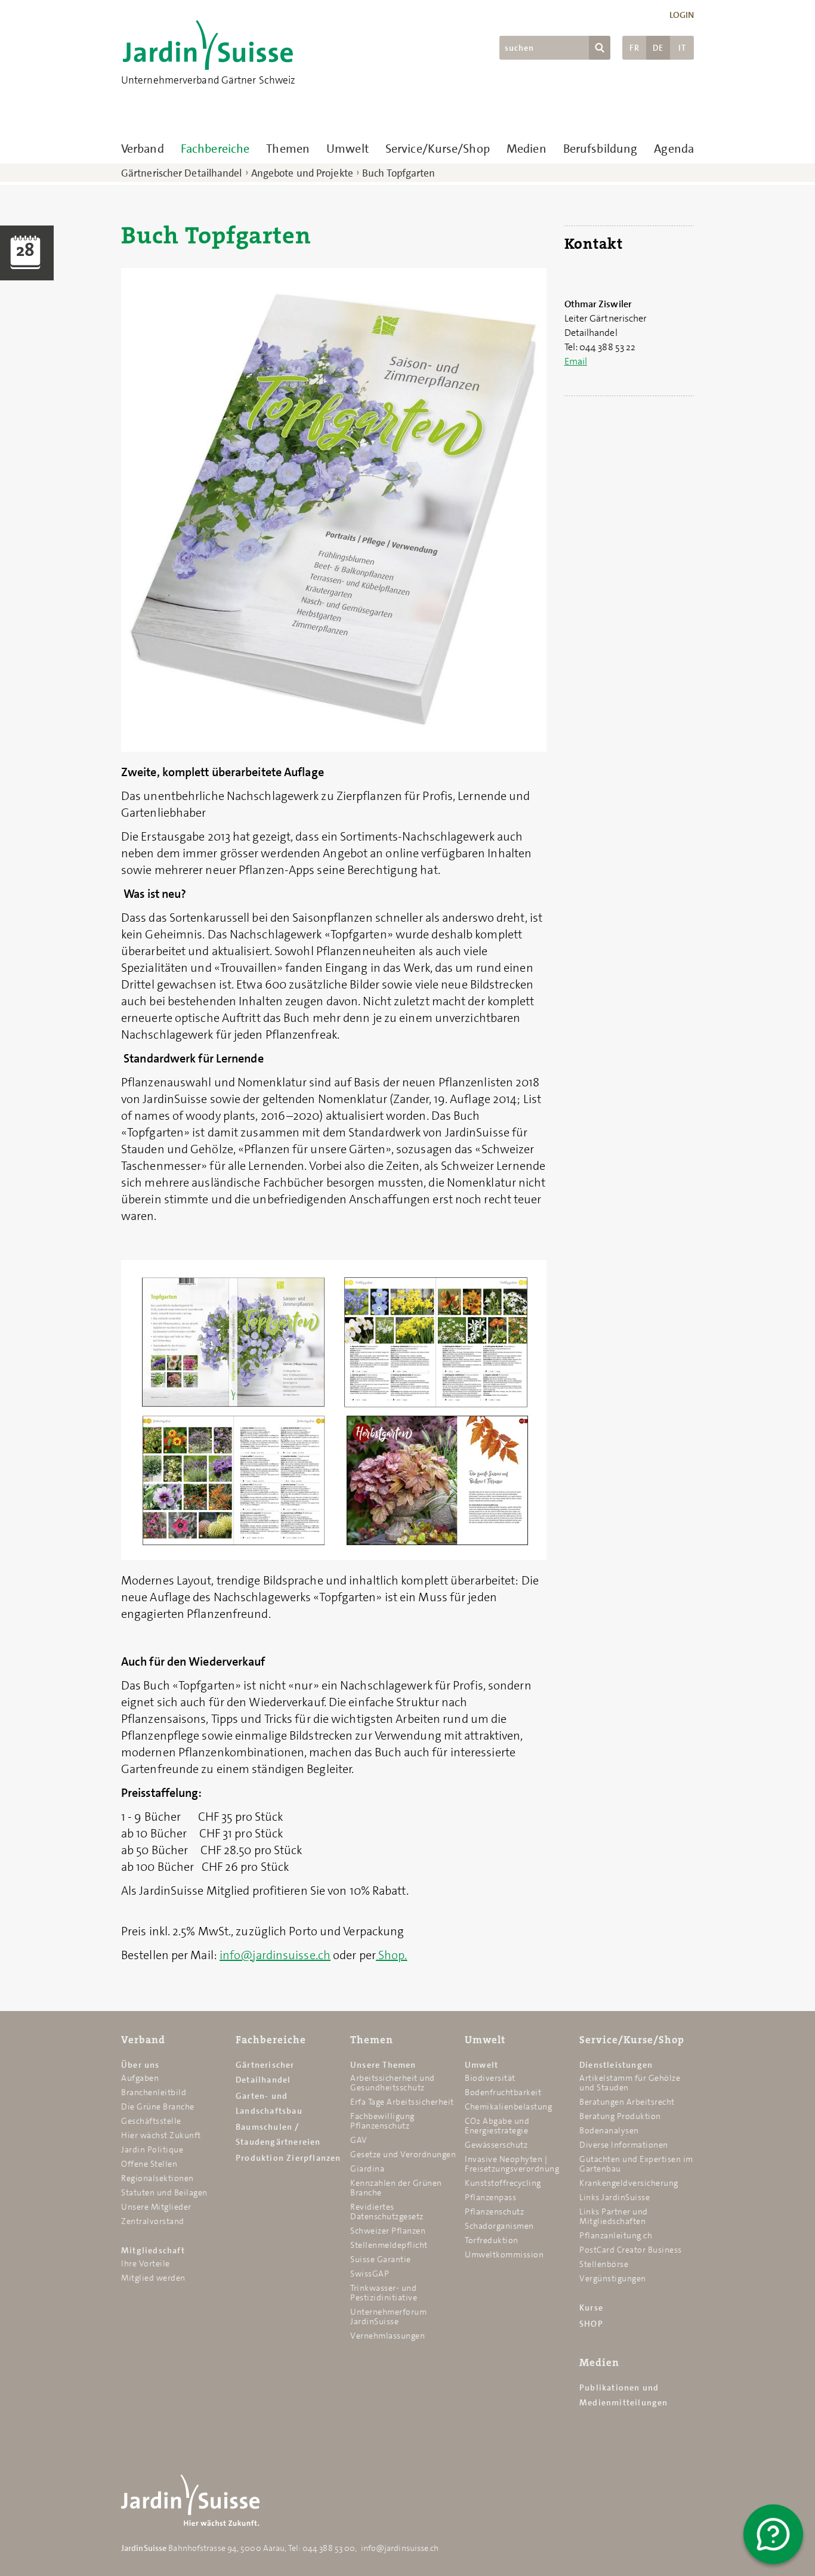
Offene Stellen (149, 2164)
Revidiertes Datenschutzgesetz (387, 2211)
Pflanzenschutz (494, 2211)
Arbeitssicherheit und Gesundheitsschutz (393, 2083)
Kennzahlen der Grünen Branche (396, 2188)
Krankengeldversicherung (629, 2183)
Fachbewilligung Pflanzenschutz (382, 2121)
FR (635, 48)
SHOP (591, 2324)
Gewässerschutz (496, 2145)
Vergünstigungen (613, 2278)
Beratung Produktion (620, 2116)
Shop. (392, 1955)
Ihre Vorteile (146, 2263)
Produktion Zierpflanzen (288, 2158)
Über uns (141, 2065)
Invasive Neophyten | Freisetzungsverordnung (512, 2164)
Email (576, 361)
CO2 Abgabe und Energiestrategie (497, 2126)
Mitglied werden (153, 2278)
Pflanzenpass (490, 2197)
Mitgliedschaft (153, 2250)
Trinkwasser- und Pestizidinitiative (384, 2293)
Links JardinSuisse (615, 2197)
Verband (143, 149)
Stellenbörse (604, 2264)
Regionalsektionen (158, 2178)
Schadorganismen (499, 2226)
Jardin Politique (152, 2149)
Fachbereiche (215, 149)
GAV (359, 2140)
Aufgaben (140, 2078)
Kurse (591, 2308)
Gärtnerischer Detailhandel (182, 173)
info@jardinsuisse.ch (275, 1955)
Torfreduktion (492, 2240)
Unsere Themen (383, 2065)
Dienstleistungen (616, 2065)
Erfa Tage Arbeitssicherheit (402, 2102)
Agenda (674, 149)
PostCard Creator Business (631, 2250)
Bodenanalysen (609, 2130)
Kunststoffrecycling (503, 2183)
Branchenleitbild (154, 2092)
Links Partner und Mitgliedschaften (614, 2216)
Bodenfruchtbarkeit (503, 2092)
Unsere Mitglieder (156, 2207)
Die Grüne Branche (158, 2106)
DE (658, 48)
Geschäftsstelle (151, 2121)
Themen (288, 149)
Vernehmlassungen (388, 2336)
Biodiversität (490, 2078)
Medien (527, 149)
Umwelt (348, 149)
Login (682, 15)
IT (682, 48)
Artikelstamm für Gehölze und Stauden (630, 2083)
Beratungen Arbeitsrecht (627, 2102)
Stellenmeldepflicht (389, 2245)
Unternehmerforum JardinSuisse (388, 2316)
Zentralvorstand (153, 2221)
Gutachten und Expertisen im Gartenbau (636, 2164)
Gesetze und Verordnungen (403, 2154)
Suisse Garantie (381, 2259)
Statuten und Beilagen (164, 2192)
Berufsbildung (600, 149)
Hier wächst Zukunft (161, 2135)
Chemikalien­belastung (508, 2106)
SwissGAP (370, 2274)
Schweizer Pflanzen (388, 2231)
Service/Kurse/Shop (438, 149)
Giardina (367, 2169)
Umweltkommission (504, 2254)
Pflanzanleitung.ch (616, 2235)
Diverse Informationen (624, 2145)
